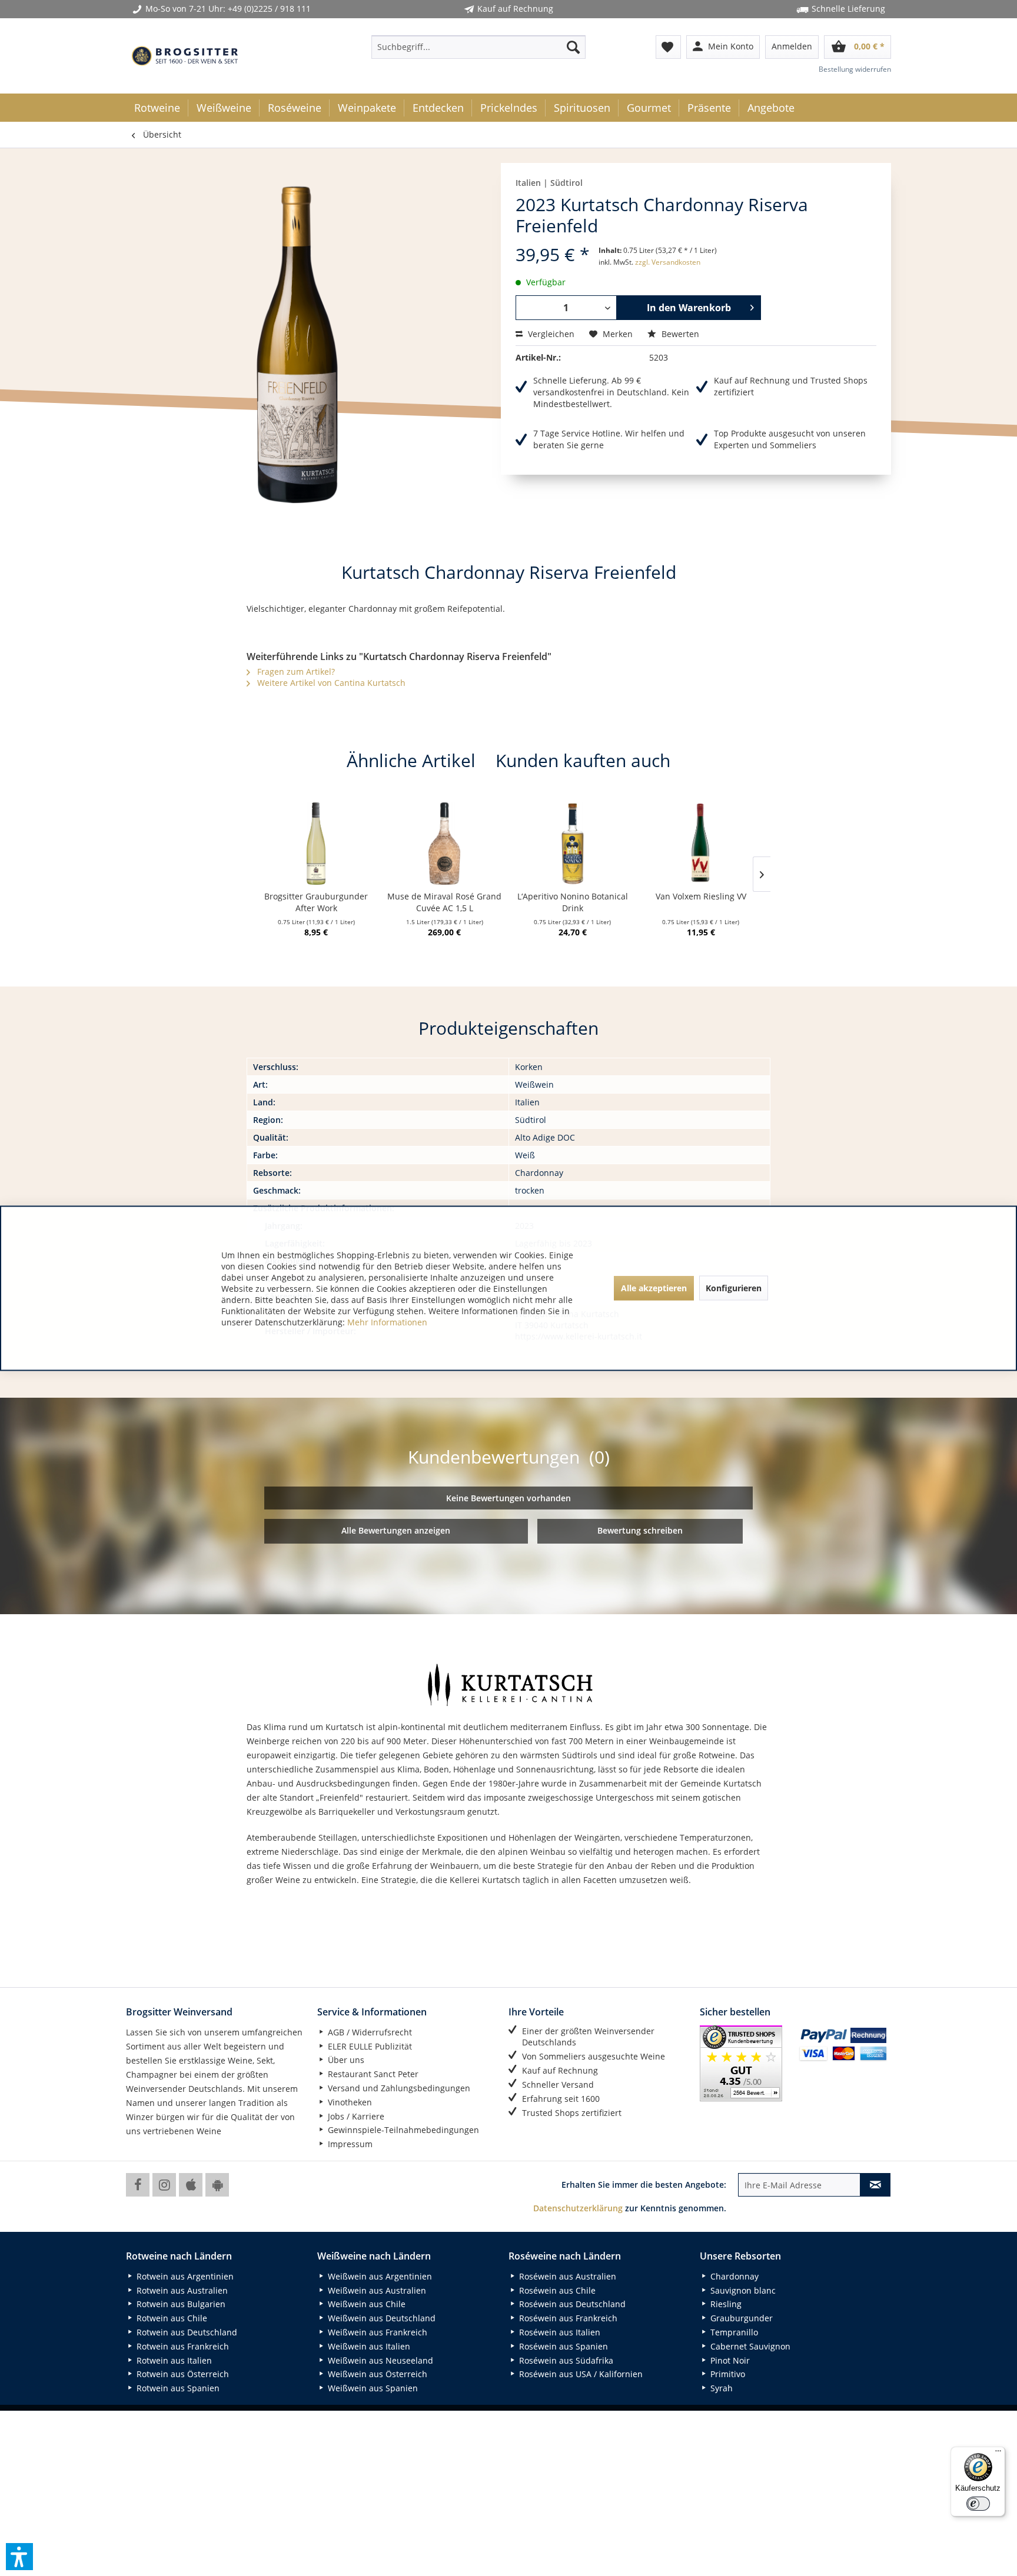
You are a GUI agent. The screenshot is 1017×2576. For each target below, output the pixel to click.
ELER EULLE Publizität (369, 2046)
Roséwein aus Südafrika (565, 2360)
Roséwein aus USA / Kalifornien (580, 2374)
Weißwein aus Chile (365, 2304)
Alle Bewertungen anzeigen (396, 1530)
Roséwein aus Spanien (562, 2346)
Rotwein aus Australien (181, 2290)
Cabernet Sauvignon (749, 2346)
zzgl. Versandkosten (668, 262)
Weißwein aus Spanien (372, 2388)
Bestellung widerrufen (855, 69)
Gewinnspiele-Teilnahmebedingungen (402, 2130)
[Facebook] (138, 2185)
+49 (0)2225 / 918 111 (269, 9)
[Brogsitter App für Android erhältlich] (217, 2185)
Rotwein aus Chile (171, 2318)
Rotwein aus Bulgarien (180, 2304)
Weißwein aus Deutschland (380, 2318)
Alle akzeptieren (654, 1288)
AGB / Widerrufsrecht (369, 2032)
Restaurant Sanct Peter (372, 2074)
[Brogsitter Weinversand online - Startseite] (185, 56)
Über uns (345, 2060)
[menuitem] (478, 47)
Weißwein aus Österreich (376, 2374)
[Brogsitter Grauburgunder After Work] (317, 844)
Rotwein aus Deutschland (186, 2332)
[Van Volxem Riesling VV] (701, 844)
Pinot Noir (729, 2360)
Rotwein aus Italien (173, 2360)
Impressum (349, 2144)
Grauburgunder (740, 2318)
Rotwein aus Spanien (177, 2388)
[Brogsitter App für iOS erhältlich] (191, 2185)
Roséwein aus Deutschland (571, 2304)
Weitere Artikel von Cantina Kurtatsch (330, 683)
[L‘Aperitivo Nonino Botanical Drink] (573, 844)
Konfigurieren (734, 1288)
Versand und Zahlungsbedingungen (398, 2088)
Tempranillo (733, 2332)
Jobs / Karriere (355, 2116)
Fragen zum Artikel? (295, 672)
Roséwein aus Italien (559, 2332)
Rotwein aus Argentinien (184, 2276)
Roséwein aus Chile (556, 2290)
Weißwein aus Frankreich (376, 2332)
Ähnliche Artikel (411, 760)
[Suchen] (573, 47)
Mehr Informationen (387, 1322)
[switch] (978, 2504)
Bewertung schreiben (640, 1530)
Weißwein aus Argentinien (379, 2276)
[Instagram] (164, 2185)
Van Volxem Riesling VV (701, 896)
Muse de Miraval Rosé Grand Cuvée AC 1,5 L (444, 902)
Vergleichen (550, 334)
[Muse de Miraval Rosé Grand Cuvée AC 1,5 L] (444, 844)
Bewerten (679, 334)
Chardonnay (733, 2276)
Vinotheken (349, 2102)
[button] (19, 2557)
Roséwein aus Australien (566, 2276)
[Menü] (998, 2454)
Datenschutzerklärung (578, 2208)
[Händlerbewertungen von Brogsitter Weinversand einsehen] (745, 2063)
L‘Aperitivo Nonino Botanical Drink (573, 902)
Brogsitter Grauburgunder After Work (316, 902)
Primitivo (727, 2374)
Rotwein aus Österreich (182, 2374)
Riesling (725, 2304)
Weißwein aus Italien (368, 2346)
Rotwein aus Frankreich (182, 2346)
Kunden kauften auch (583, 760)
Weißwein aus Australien (376, 2290)
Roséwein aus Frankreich (567, 2318)
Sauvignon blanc (742, 2290)
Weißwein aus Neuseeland (379, 2360)
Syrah (720, 2388)
